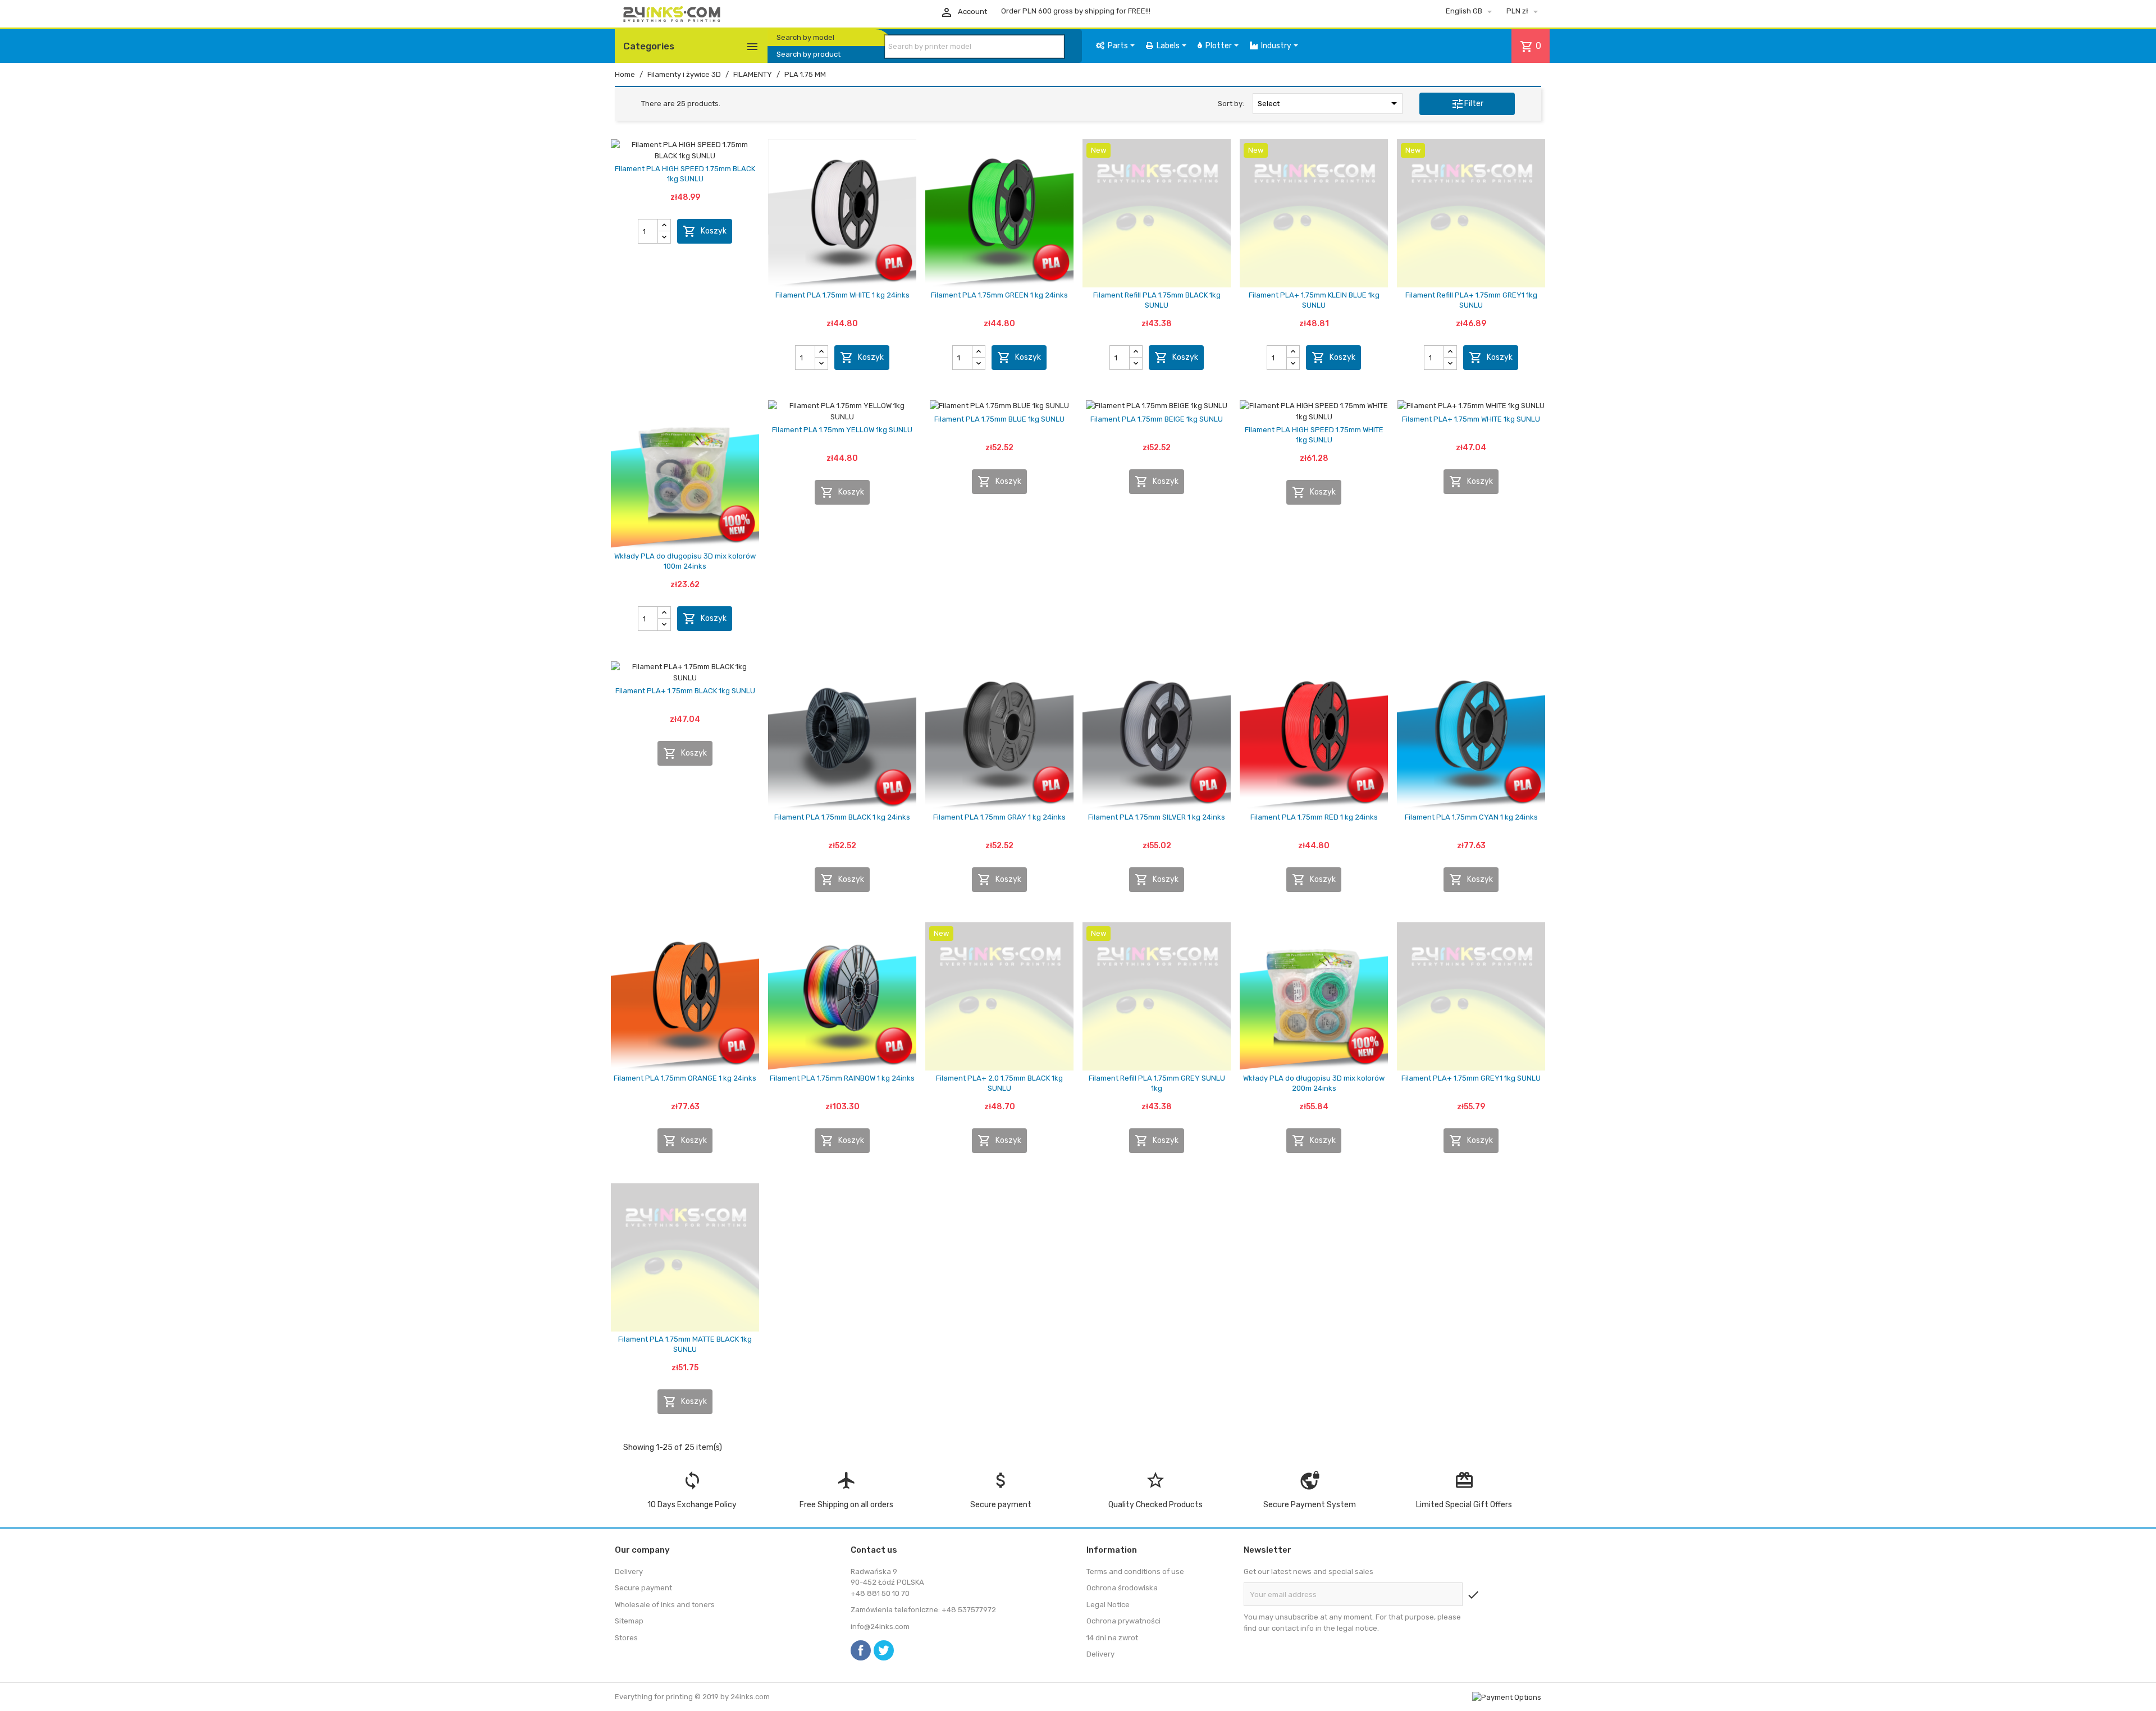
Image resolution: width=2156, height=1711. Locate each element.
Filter (1467, 104)
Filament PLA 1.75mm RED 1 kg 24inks (1314, 817)
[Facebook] (861, 1650)
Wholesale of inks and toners (665, 1605)
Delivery (629, 1572)
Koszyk (705, 231)
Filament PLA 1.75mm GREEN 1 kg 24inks (999, 295)
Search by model (805, 37)
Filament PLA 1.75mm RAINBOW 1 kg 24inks (842, 1078)
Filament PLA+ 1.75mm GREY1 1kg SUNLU (1471, 1078)
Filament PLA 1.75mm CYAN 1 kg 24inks (1471, 817)
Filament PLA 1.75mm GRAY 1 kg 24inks (999, 817)
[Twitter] (884, 1650)
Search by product (808, 54)
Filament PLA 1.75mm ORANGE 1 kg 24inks (685, 1078)
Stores (626, 1638)
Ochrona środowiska (1122, 1588)
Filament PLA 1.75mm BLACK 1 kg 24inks (842, 817)
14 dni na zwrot (1112, 1638)
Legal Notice (1108, 1605)
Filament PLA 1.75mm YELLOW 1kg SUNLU (842, 430)
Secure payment (643, 1588)
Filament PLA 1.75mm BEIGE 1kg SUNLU (1157, 419)
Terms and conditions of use (1135, 1572)
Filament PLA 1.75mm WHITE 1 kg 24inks (842, 295)
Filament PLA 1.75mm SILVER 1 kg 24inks (1157, 817)
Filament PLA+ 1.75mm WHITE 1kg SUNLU (1471, 419)
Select (1329, 103)
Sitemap (629, 1621)
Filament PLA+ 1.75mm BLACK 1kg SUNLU (685, 691)
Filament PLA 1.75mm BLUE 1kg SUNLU (999, 419)
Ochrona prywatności (1123, 1621)
